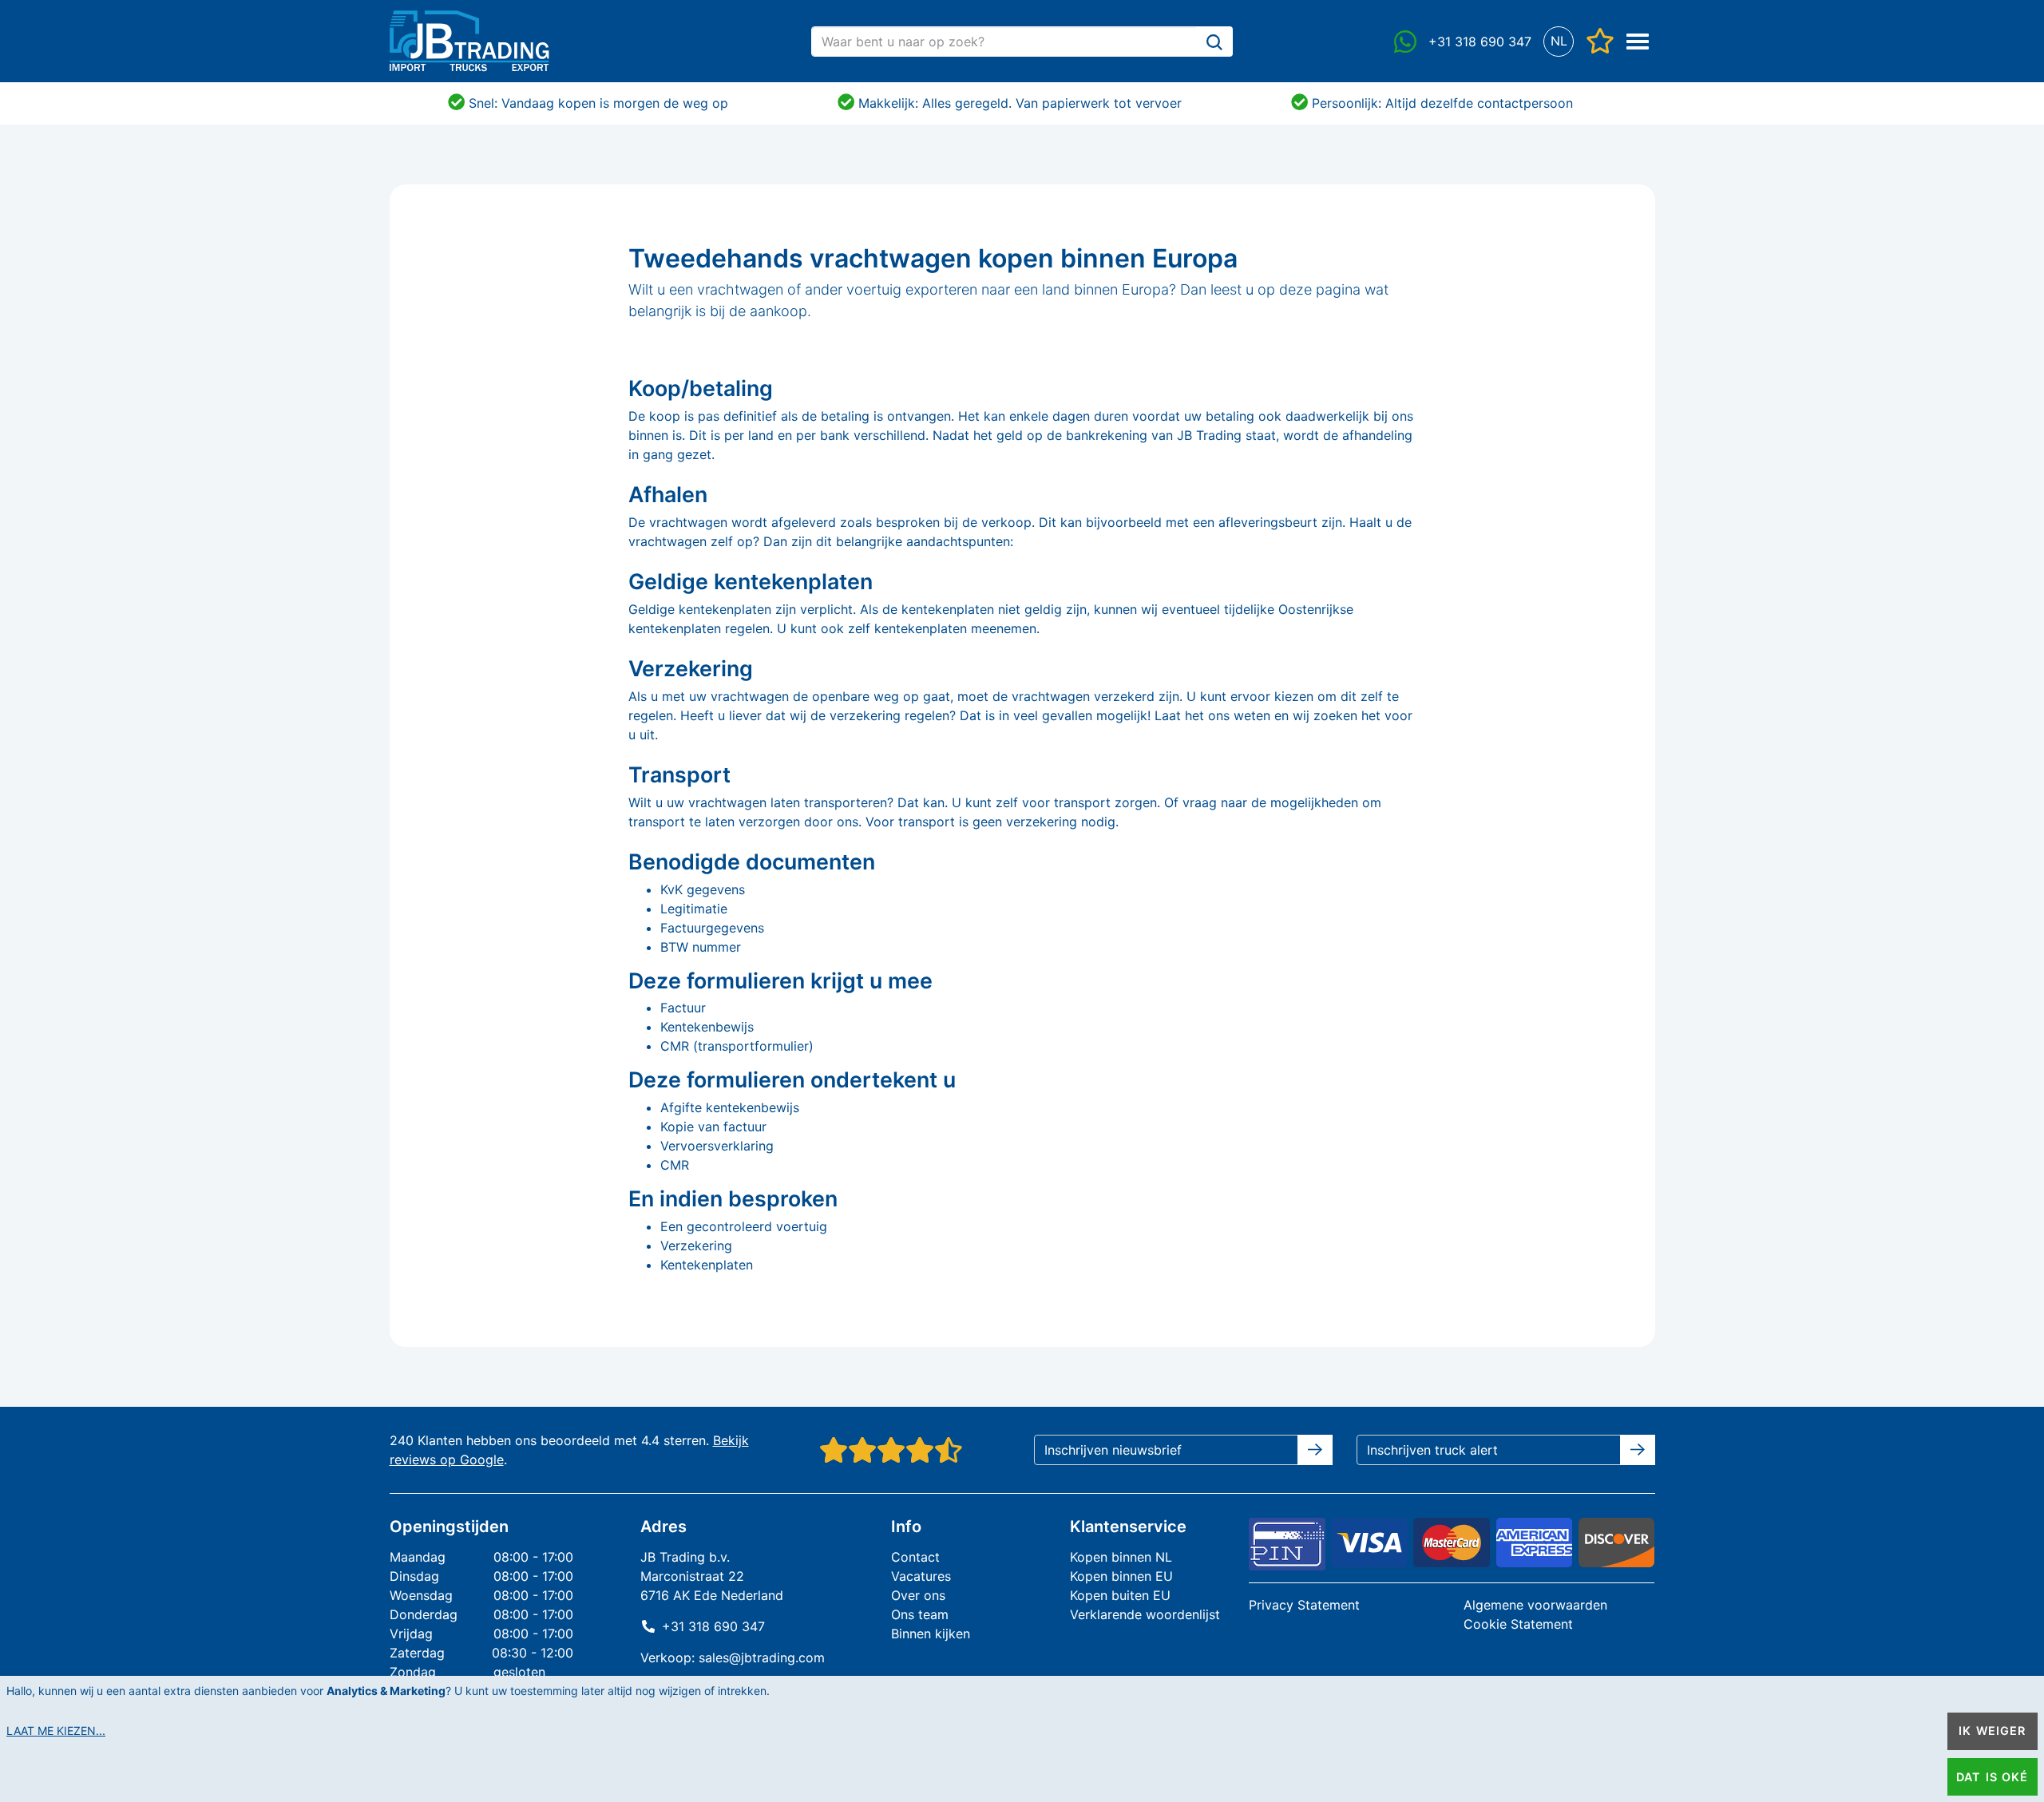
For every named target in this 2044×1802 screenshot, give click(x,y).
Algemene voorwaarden (1535, 1605)
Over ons (918, 1595)
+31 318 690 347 (713, 1626)
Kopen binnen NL (1121, 1557)
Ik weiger (1992, 1731)
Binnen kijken (931, 1634)
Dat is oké (1992, 1777)
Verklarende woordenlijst (1145, 1614)
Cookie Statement (1518, 1624)
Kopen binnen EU (1121, 1576)
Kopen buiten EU (1120, 1595)
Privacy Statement (1304, 1605)
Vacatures (921, 1576)
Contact (915, 1557)
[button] (1559, 41)
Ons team (920, 1614)
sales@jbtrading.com (762, 1657)
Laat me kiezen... (56, 1731)
